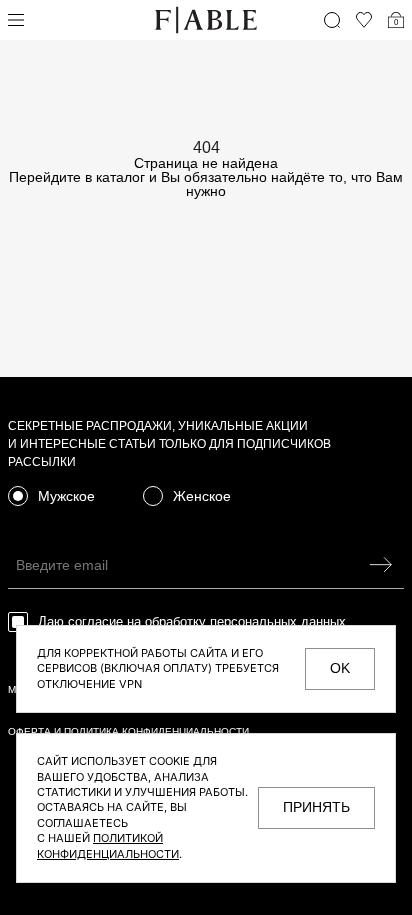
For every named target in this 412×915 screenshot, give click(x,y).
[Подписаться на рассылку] (380, 564)
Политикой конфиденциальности (108, 845)
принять (316, 807)
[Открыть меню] (16, 20)
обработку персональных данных (245, 621)
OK (340, 668)
